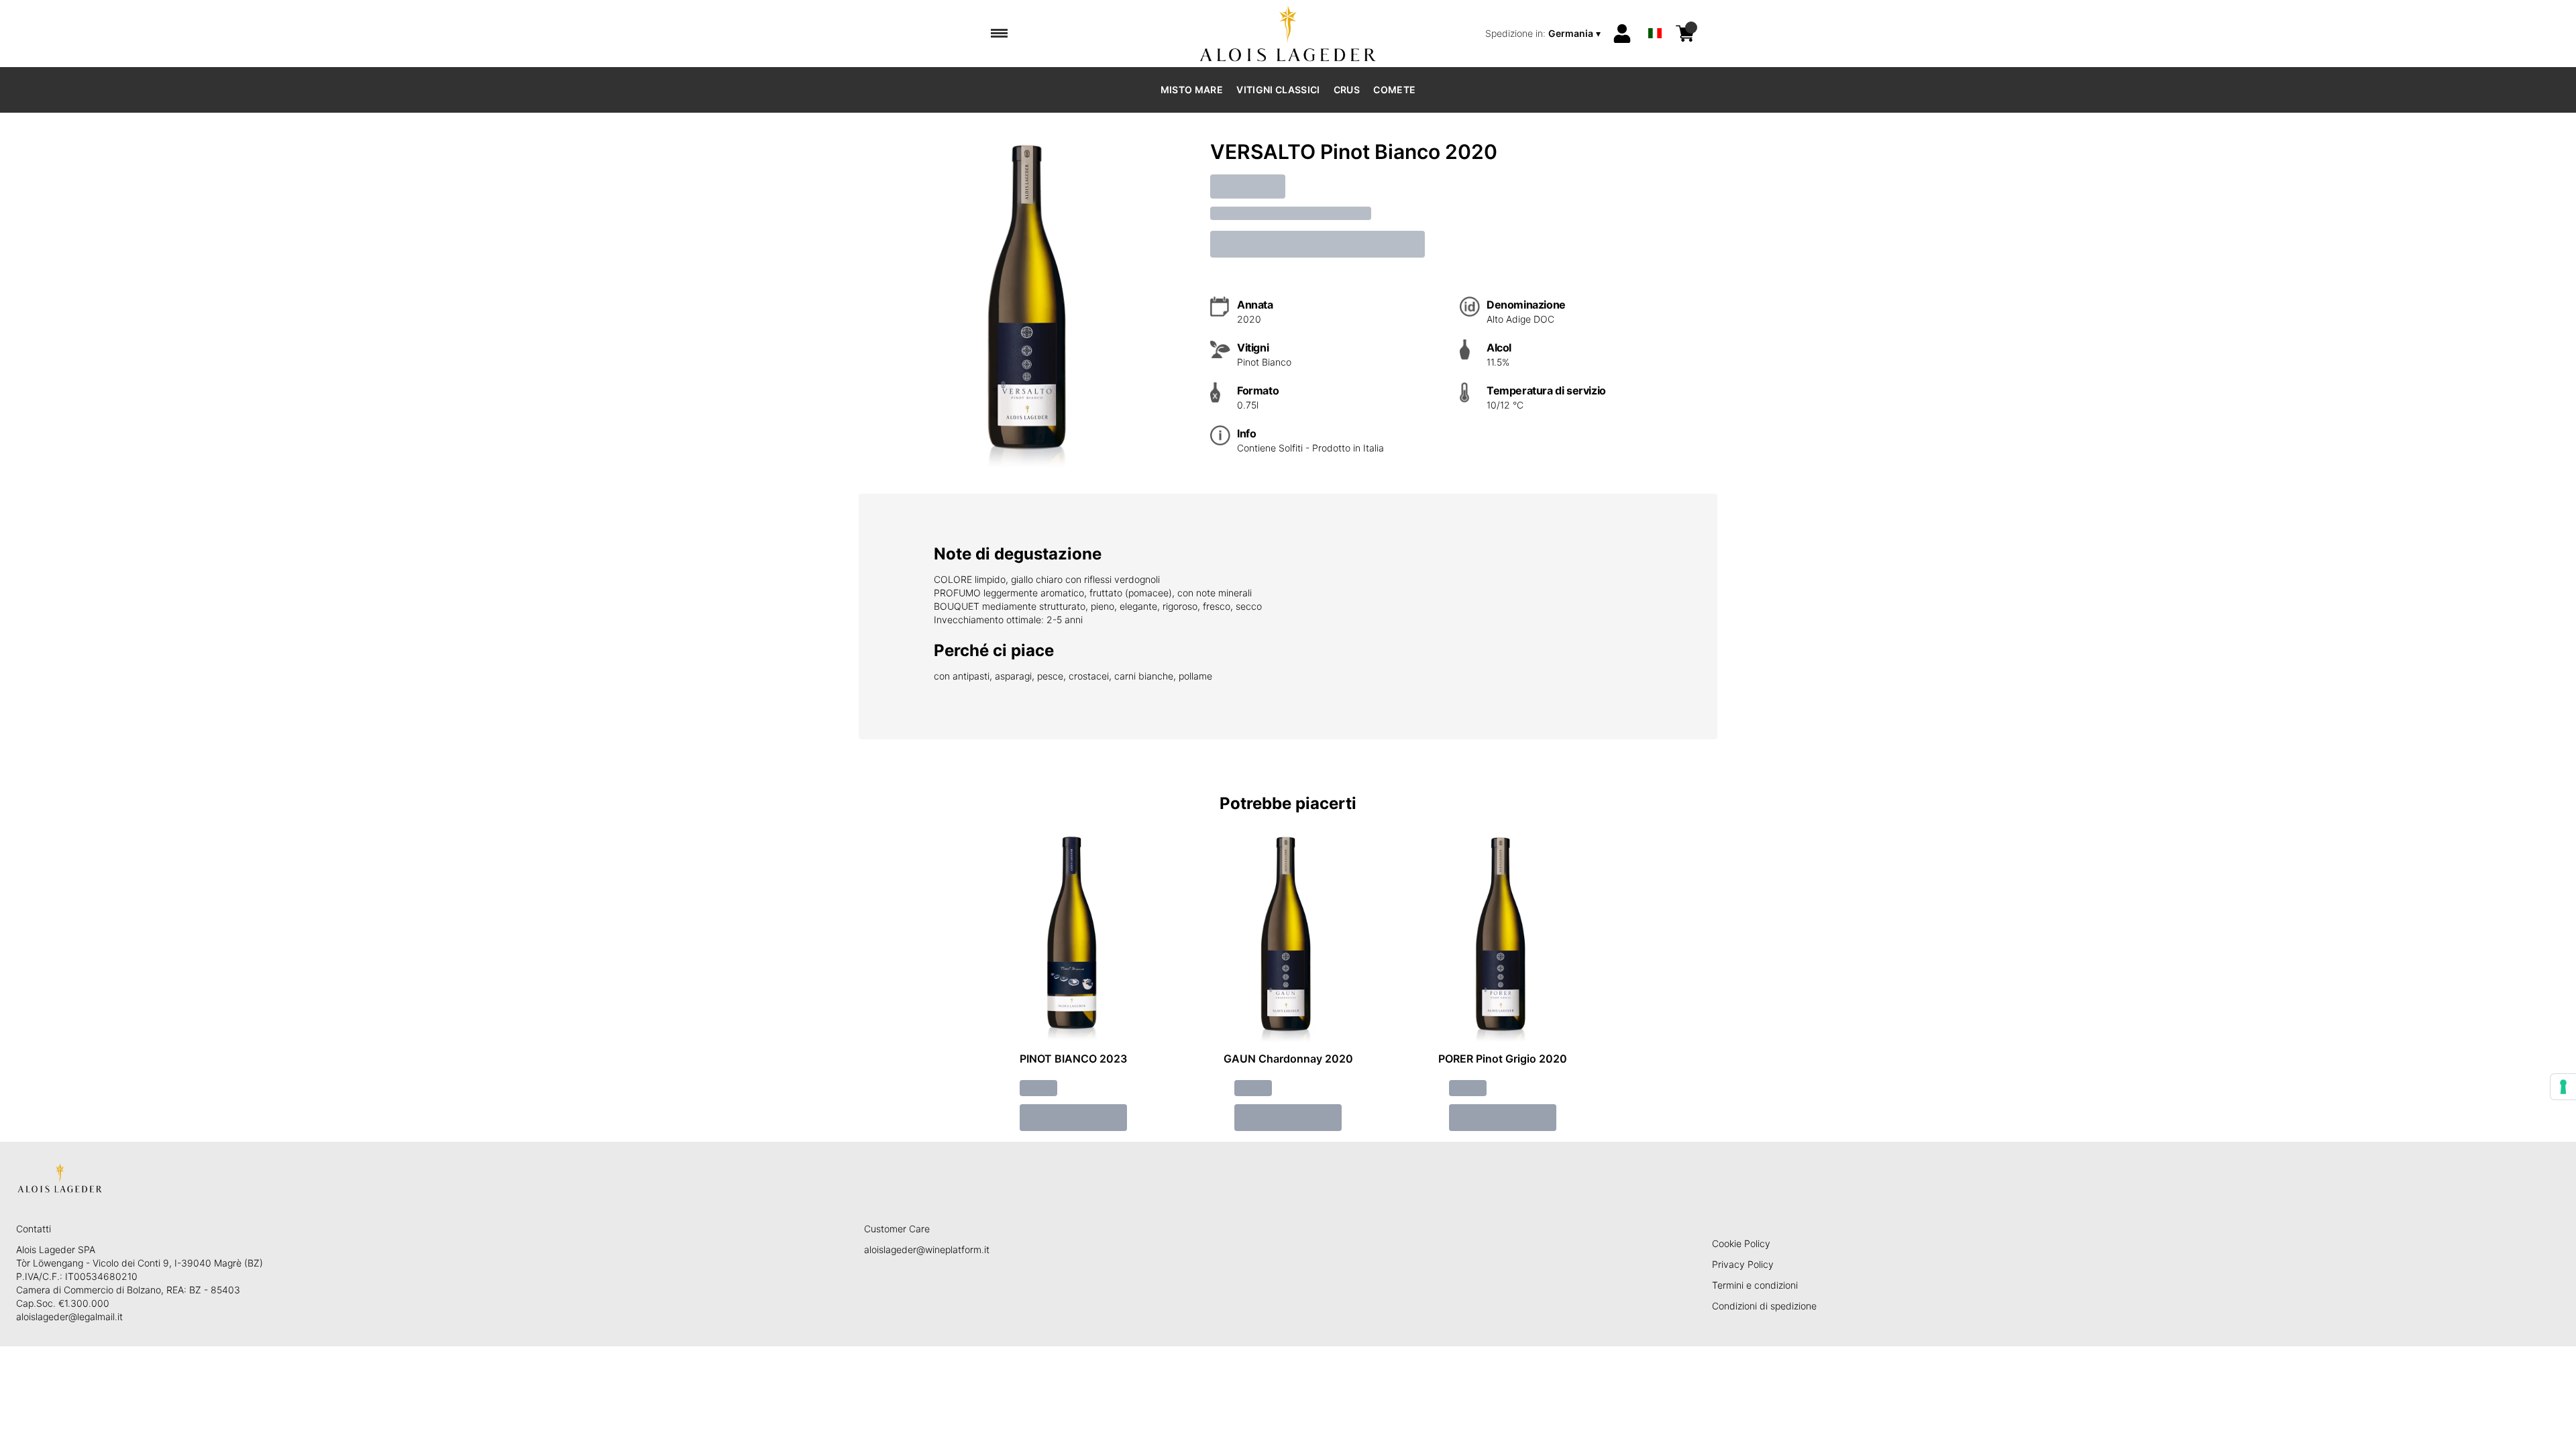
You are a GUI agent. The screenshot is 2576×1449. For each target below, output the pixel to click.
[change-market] (1544, 34)
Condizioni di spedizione (1764, 1306)
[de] (1655, 16)
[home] (1288, 34)
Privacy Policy (1743, 1264)
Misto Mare (1192, 90)
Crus (1347, 90)
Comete (1394, 90)
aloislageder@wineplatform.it (927, 1249)
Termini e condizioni (1755, 1285)
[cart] (1685, 34)
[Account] (1622, 34)
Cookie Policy (1741, 1243)
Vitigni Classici (1278, 90)
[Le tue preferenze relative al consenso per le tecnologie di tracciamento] (2563, 1087)
